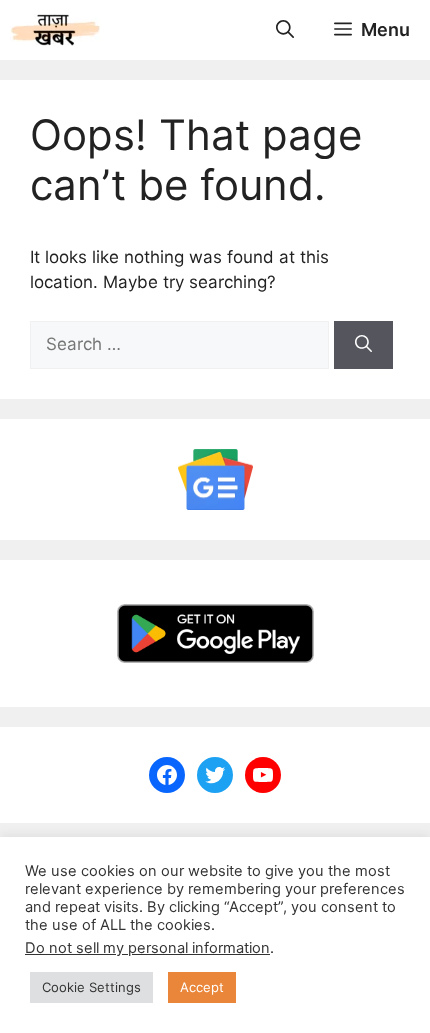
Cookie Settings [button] (91, 987)
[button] (285, 30)
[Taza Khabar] (55, 30)
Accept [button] (202, 987)
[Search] (363, 345)
